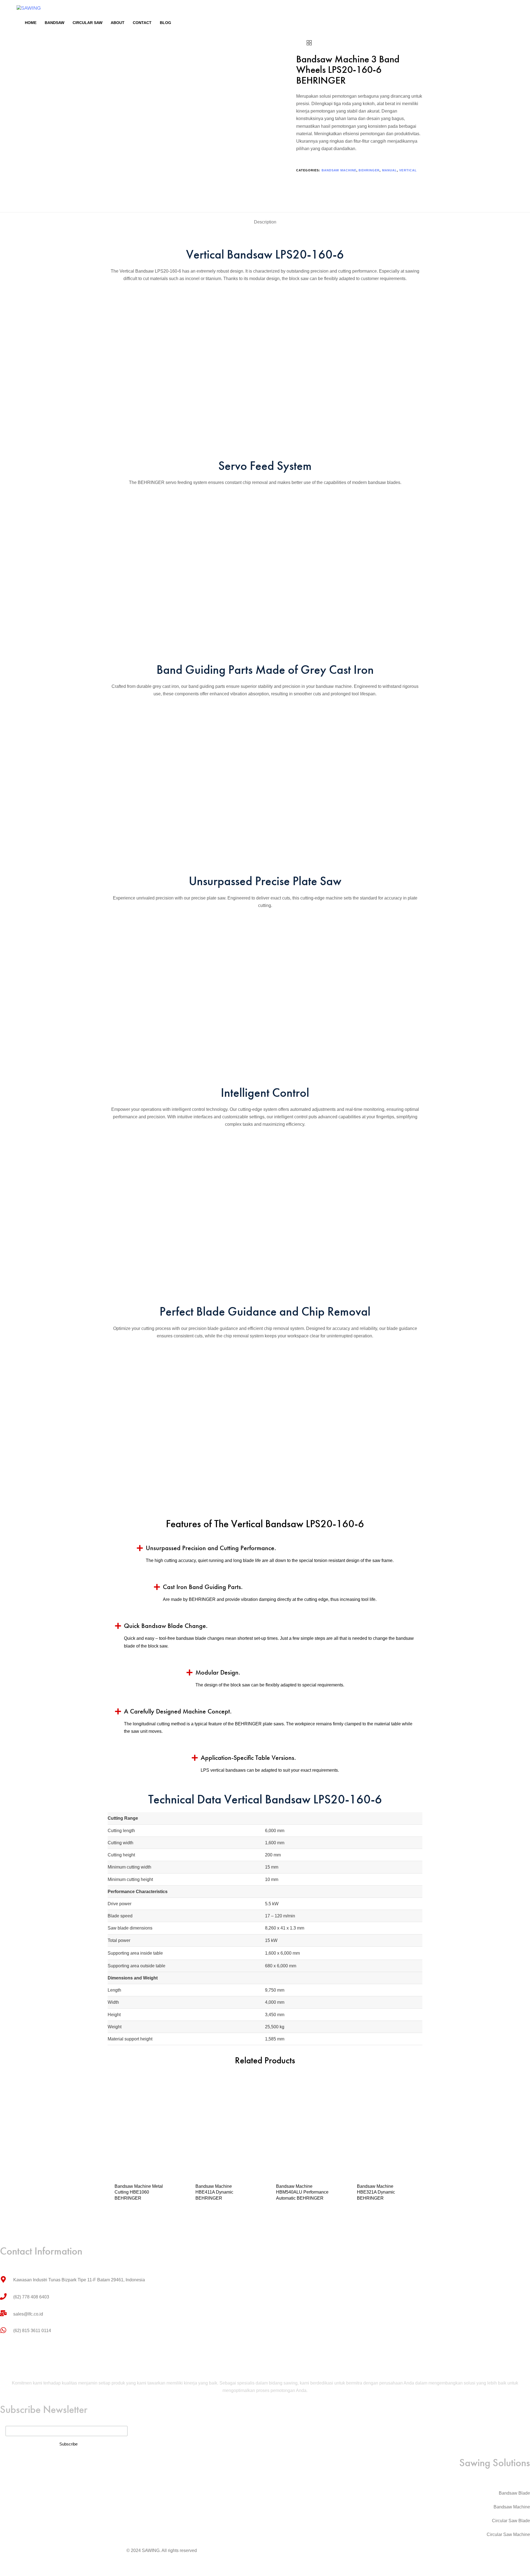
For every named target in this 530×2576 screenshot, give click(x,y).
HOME (31, 23)
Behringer (369, 170)
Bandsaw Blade (514, 2493)
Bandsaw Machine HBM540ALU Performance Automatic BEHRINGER (302, 2192)
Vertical (408, 170)
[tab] (265, 222)
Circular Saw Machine (508, 2534)
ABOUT (118, 23)
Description (265, 222)
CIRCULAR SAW (88, 23)
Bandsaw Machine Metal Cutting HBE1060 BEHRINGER (139, 2192)
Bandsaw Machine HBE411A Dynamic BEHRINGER (214, 2192)
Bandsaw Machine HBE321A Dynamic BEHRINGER (376, 2192)
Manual (390, 170)
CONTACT (142, 23)
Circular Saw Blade (511, 2521)
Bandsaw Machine (339, 170)
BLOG (165, 23)
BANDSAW (55, 23)
